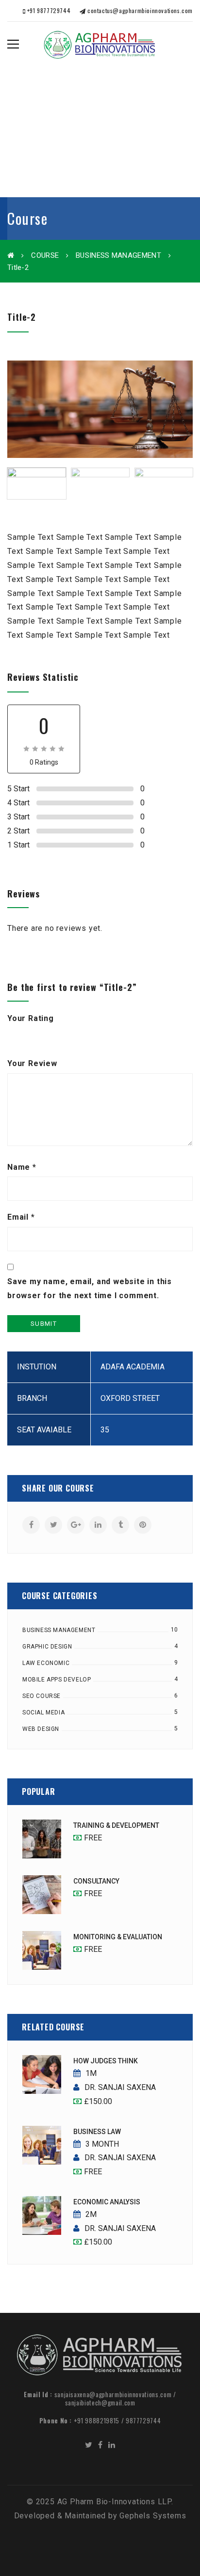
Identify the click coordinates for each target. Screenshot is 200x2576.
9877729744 (143, 2420)
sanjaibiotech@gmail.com (100, 2403)
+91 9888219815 (97, 2420)
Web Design (41, 1729)
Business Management (118, 255)
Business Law (97, 2132)
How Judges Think (106, 2061)
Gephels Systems (153, 2516)
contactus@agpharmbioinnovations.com (139, 10)
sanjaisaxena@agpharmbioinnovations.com (113, 2394)
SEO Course (42, 1696)
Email (21, 1217)
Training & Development (116, 1825)
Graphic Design (47, 1647)
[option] (100, 409)
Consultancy (96, 1881)
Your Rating (31, 1018)
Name (22, 1167)
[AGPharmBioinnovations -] (100, 44)
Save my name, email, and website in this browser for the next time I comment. (90, 1288)
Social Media (43, 1712)
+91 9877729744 (48, 10)
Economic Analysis (107, 2202)
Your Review (32, 1063)
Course (45, 255)
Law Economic (46, 1663)
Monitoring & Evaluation (118, 1937)
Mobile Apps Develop (57, 1680)
